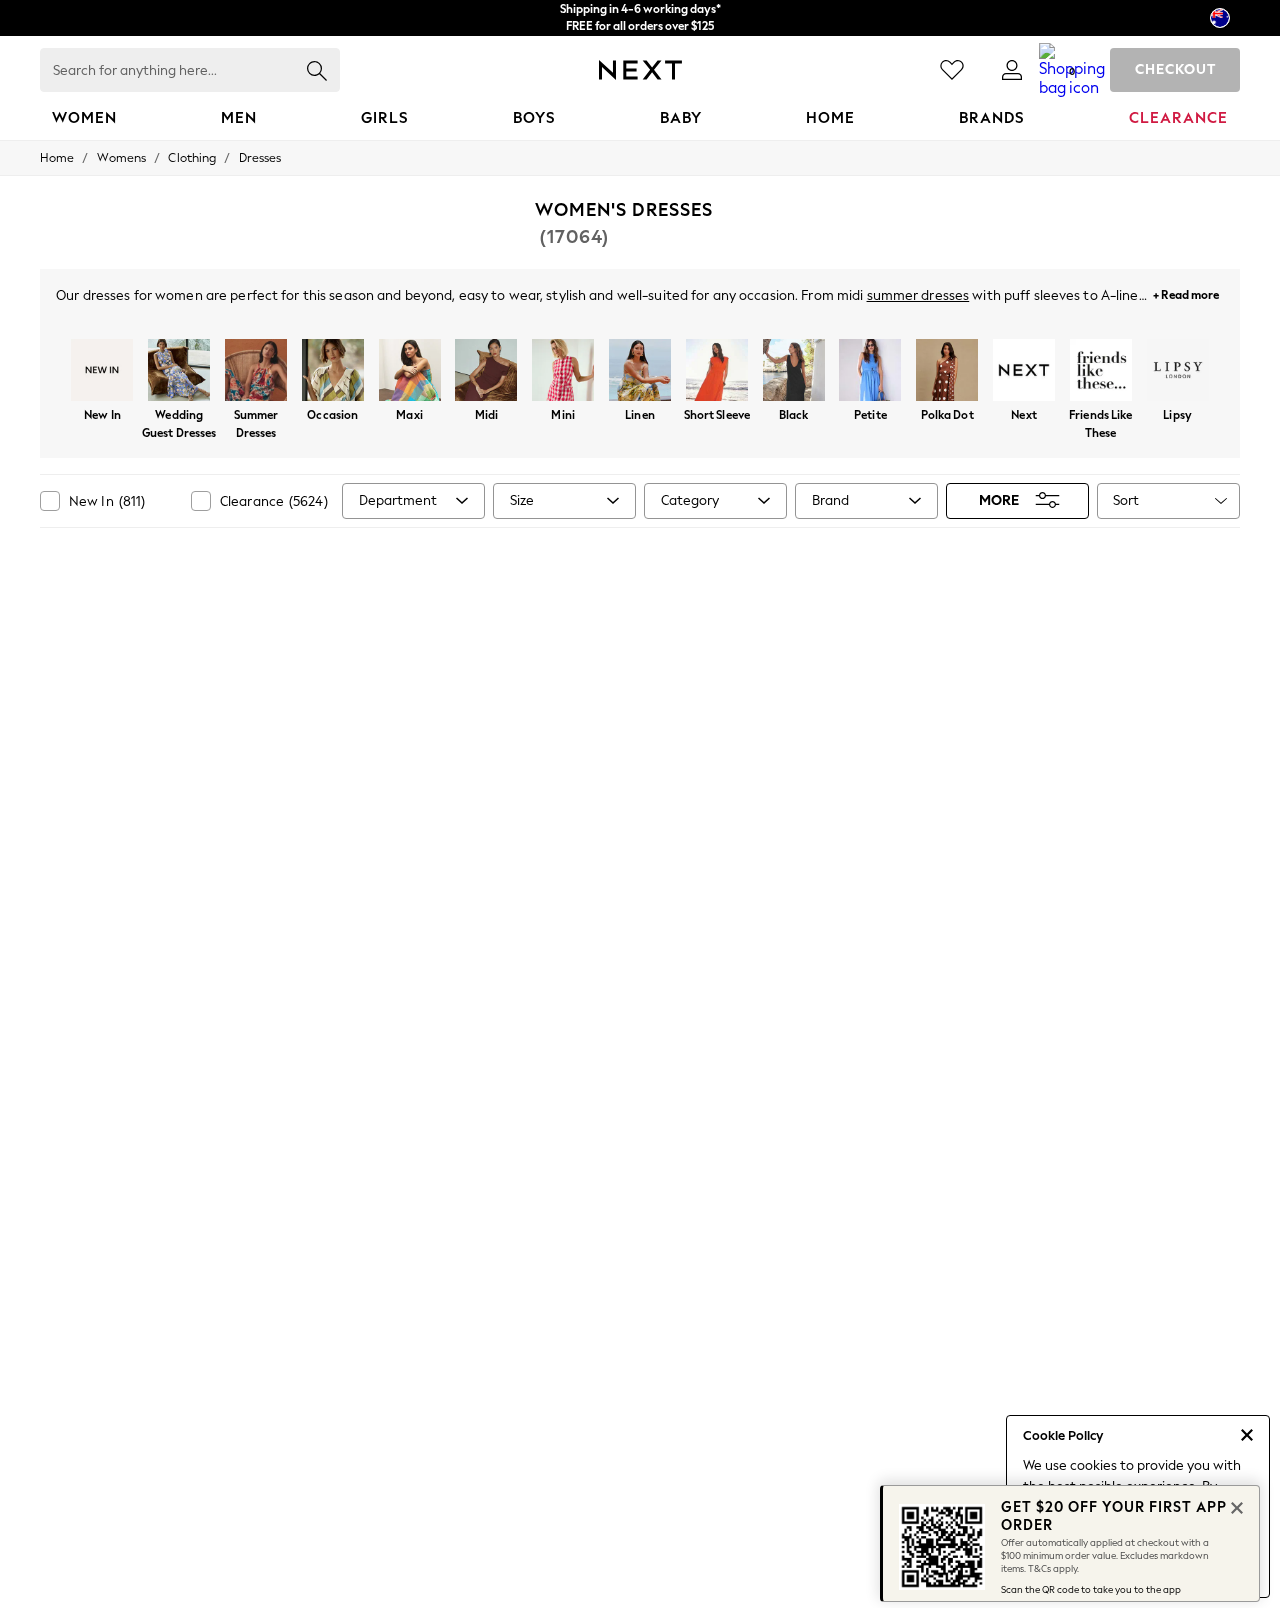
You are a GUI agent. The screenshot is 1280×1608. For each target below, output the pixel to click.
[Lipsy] (1177, 372)
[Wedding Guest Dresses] (179, 372)
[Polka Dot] (947, 372)
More (999, 500)
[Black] (793, 372)
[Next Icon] (640, 70)
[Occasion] (332, 372)
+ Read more (1186, 292)
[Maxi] (409, 372)
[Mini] (563, 372)
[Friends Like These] (1100, 372)
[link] (1012, 70)
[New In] (102, 372)
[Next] (1024, 372)
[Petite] (870, 372)
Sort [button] (1126, 500)
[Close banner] (1235, 1506)
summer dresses (918, 295)
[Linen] (640, 372)
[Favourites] (952, 70)
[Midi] (486, 372)
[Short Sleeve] (716, 372)
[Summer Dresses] (256, 372)
